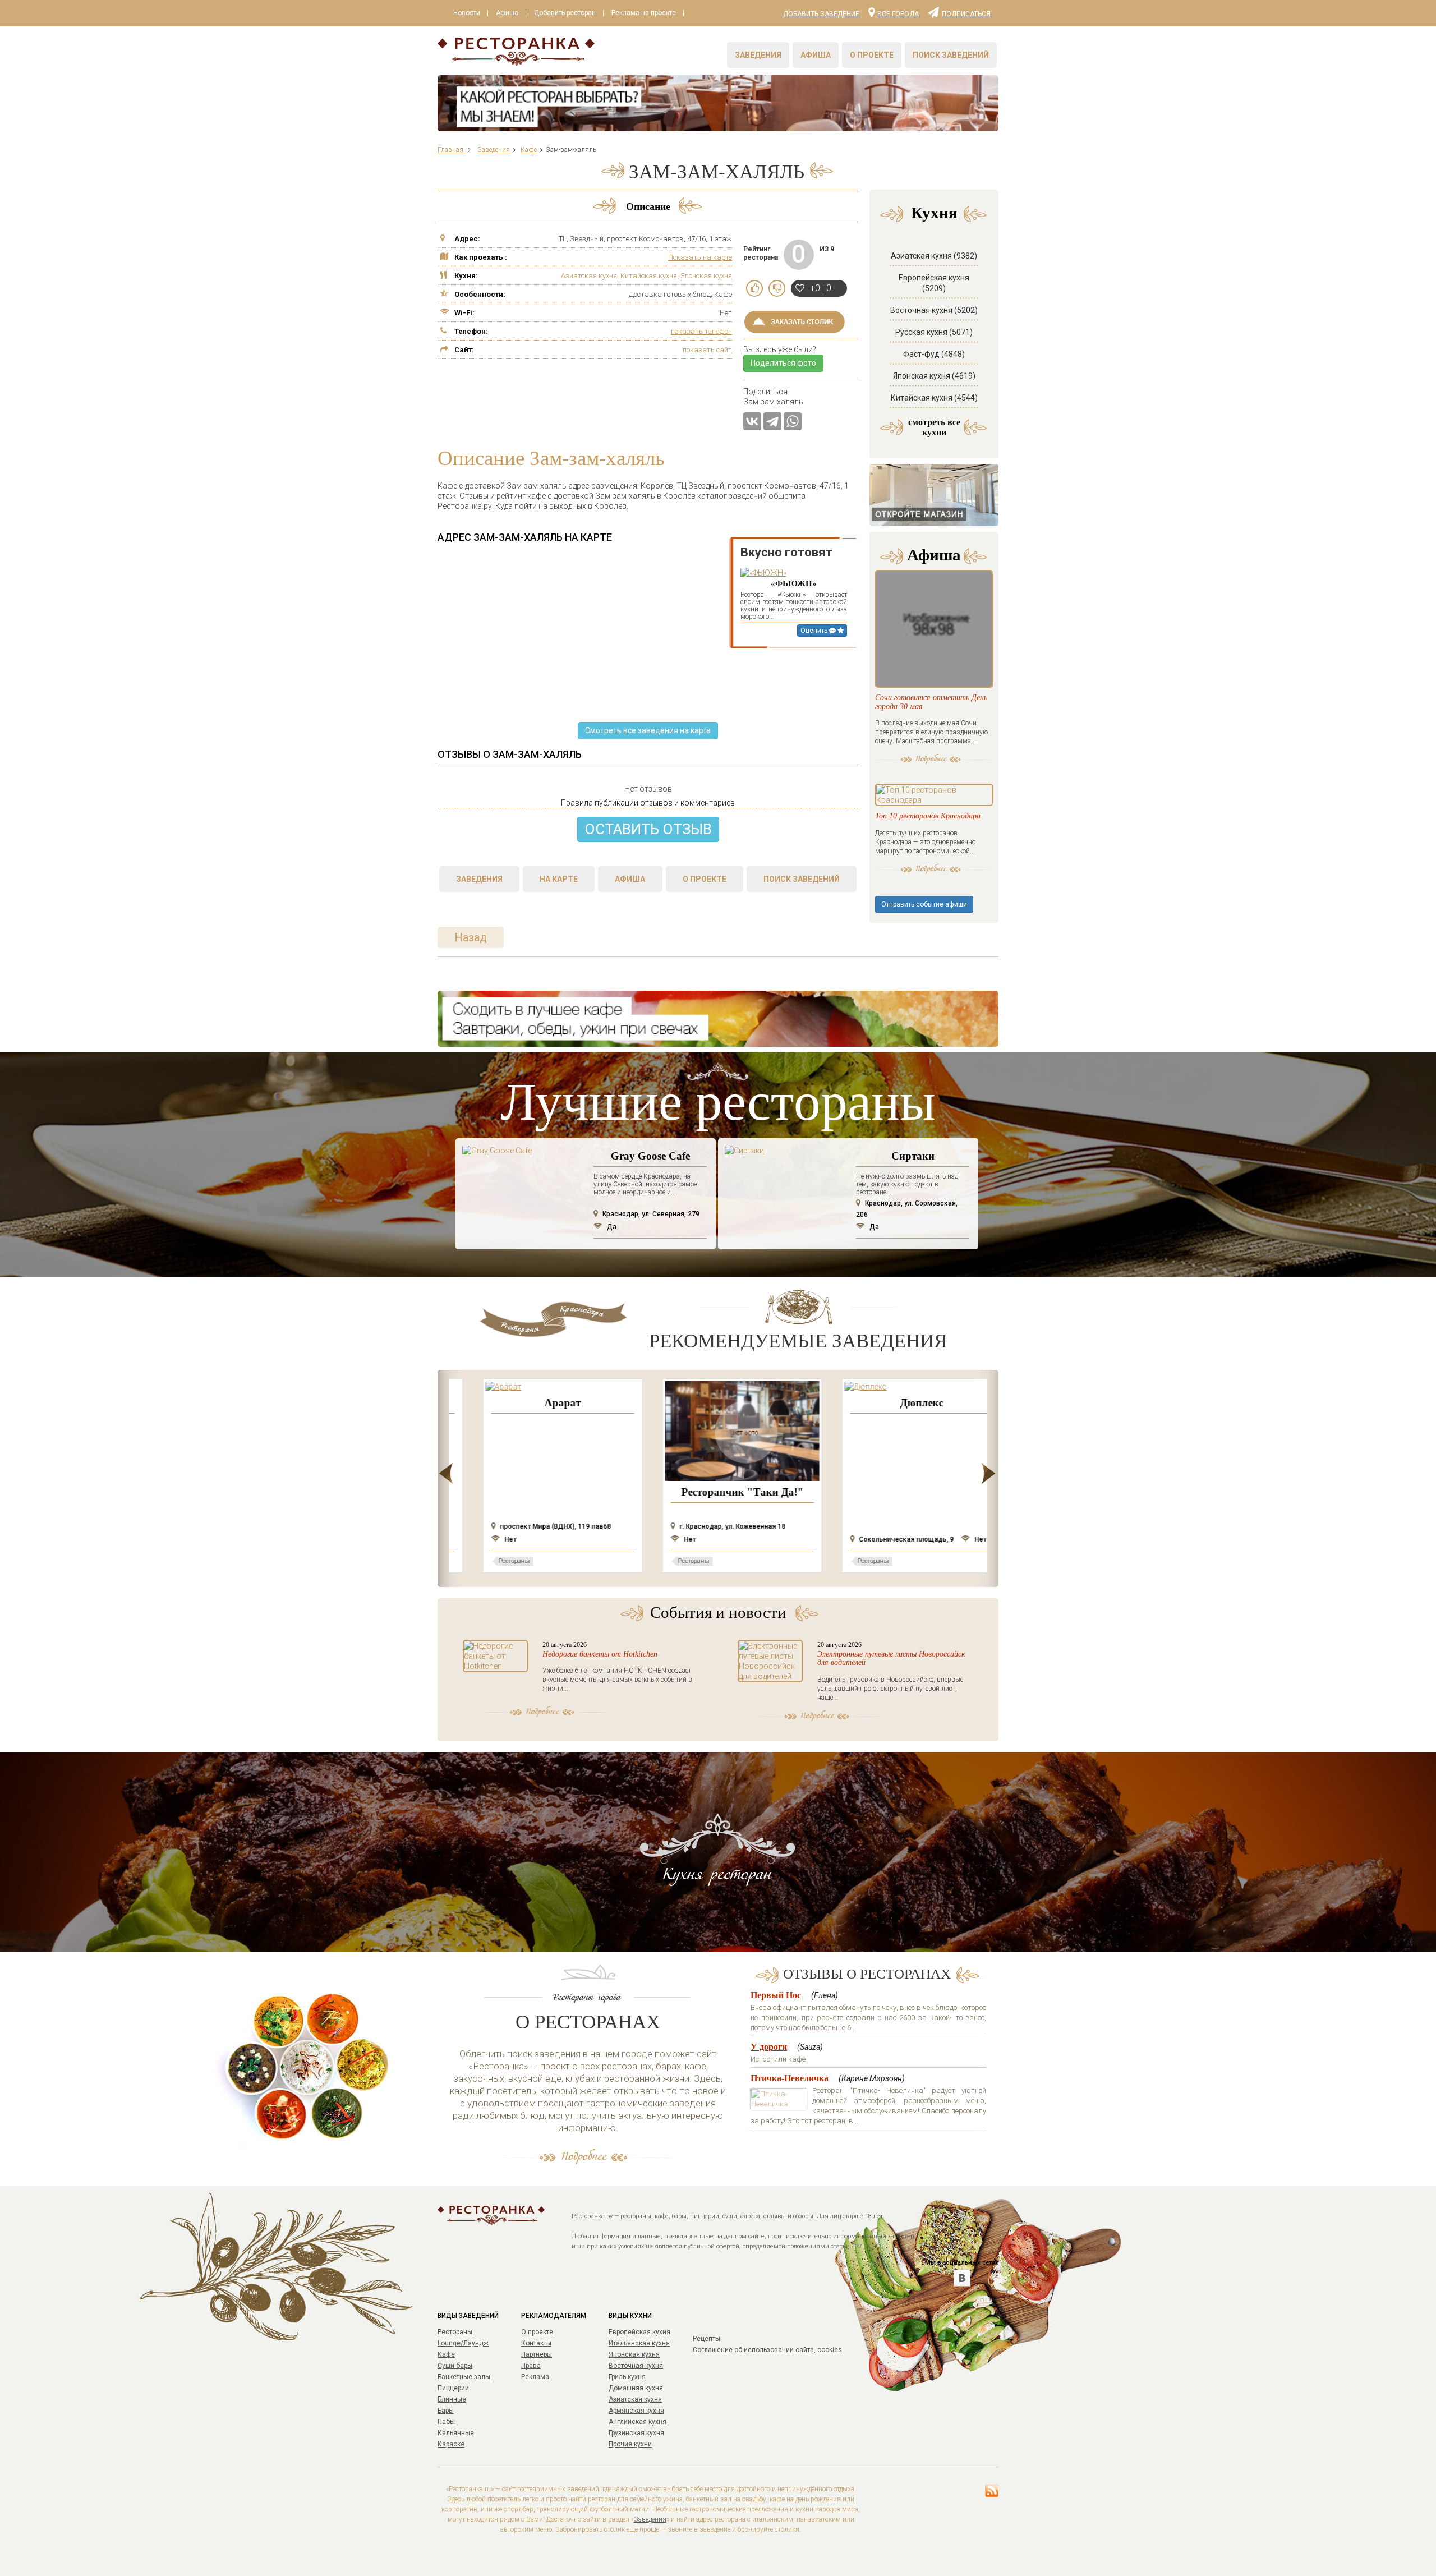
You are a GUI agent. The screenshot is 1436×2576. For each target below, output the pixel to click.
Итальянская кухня (639, 2343)
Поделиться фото (783, 363)
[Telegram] (772, 421)
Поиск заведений (951, 55)
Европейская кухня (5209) (934, 283)
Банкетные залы (464, 2377)
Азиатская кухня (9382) (934, 256)
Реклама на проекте (644, 13)
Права (531, 2366)
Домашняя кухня (636, 2388)
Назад (471, 937)
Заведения (758, 55)
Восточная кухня (636, 2366)
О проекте (872, 55)
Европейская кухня (639, 2332)
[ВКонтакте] (752, 421)
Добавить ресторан (565, 13)
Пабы (446, 2422)
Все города (898, 13)
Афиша (507, 13)
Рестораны (455, 2332)
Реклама (535, 2377)
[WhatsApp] (793, 421)
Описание (648, 206)
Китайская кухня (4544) (934, 398)
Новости (467, 13)
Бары (446, 2411)
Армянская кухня (636, 2411)
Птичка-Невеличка (790, 2078)
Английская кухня (638, 2422)
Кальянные (456, 2433)
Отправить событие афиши (924, 904)
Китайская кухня (649, 276)
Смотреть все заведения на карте (648, 730)
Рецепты (707, 2339)
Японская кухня (706, 276)
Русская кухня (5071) (934, 332)
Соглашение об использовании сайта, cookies (767, 2350)
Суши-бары (455, 2366)
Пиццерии (453, 2388)
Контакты (536, 2343)
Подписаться (966, 13)
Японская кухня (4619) (934, 376)
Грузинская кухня (636, 2433)
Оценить (815, 631)
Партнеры (537, 2354)
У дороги (769, 2047)
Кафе (446, 2354)
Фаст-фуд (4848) (934, 354)
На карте (559, 879)
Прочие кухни (630, 2444)
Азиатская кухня (589, 276)
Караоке (451, 2444)
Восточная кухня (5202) (934, 310)
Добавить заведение (821, 14)
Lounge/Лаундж (463, 2343)
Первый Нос (776, 1995)
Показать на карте (700, 257)
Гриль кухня (627, 2377)
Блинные (452, 2399)
